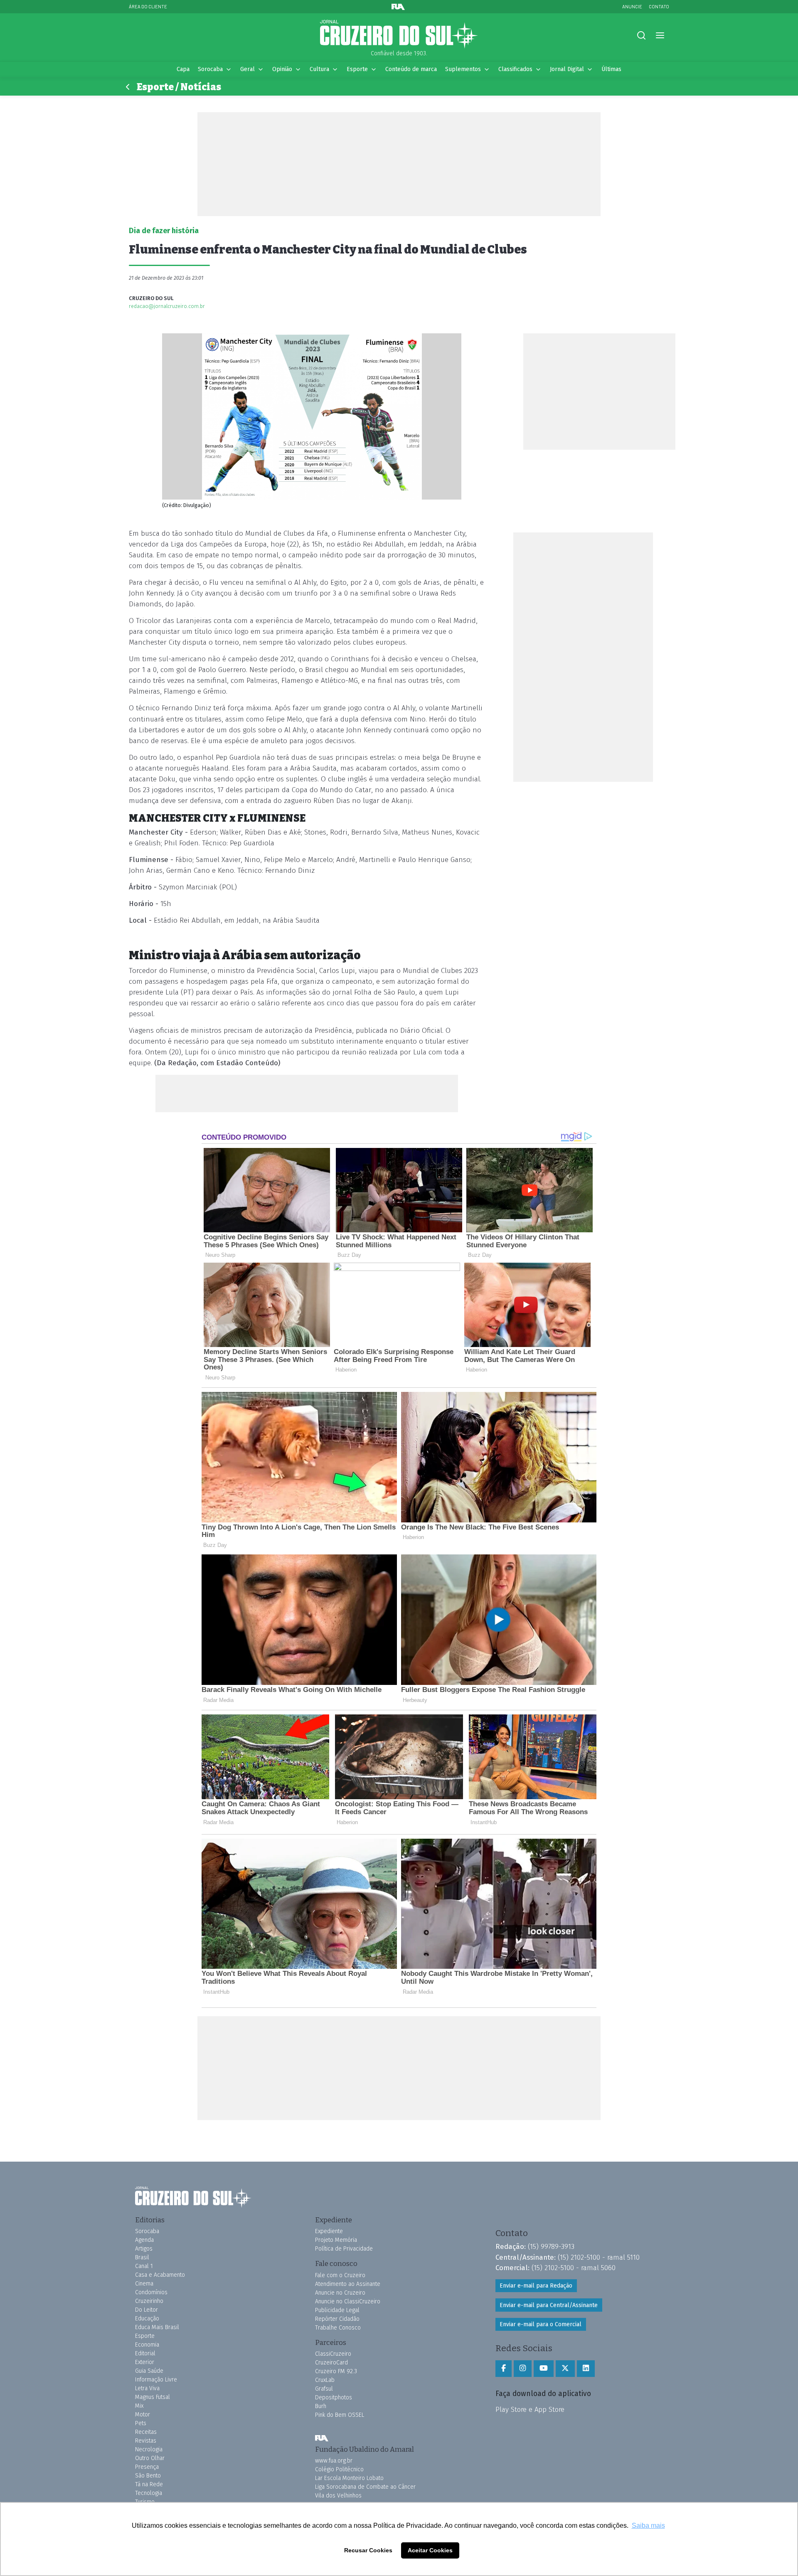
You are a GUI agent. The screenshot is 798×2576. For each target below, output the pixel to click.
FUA (322, 2438)
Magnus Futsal (153, 2397)
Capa (183, 69)
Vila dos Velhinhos (338, 2496)
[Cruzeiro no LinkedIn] (586, 2369)
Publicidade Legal (337, 2310)
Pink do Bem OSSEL (340, 2415)
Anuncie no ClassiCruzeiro (348, 2301)
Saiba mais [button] (648, 2526)
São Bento (148, 2476)
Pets (141, 2423)
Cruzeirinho (149, 2301)
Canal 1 (144, 2266)
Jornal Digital (567, 69)
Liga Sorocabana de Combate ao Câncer (365, 2487)
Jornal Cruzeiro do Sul (399, 34)
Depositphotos (334, 2397)
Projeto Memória (336, 2240)
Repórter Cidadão (337, 2319)
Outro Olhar (150, 2458)
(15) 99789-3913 (551, 2246)
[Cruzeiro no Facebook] (504, 2369)
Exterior (145, 2362)
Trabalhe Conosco (338, 2328)
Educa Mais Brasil (157, 2327)
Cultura (319, 69)
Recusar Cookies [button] (368, 2550)
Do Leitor (147, 2310)
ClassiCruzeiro (333, 2354)
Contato (659, 6)
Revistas (146, 2441)
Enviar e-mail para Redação (536, 2286)
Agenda (144, 2240)
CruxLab (325, 2380)
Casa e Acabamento (160, 2275)
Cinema (144, 2284)
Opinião (282, 69)
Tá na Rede (149, 2484)
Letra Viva (147, 2388)
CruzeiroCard (331, 2363)
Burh (321, 2406)
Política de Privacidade (344, 2249)
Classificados (515, 69)
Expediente (329, 2231)
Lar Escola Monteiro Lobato (349, 2478)
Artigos (144, 2249)
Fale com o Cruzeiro (340, 2275)
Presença (147, 2467)
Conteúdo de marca (411, 69)
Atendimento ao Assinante (348, 2284)
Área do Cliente (148, 6)
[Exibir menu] (660, 36)
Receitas (146, 2432)
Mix (139, 2406)
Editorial (145, 2353)
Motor (143, 2415)
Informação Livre (156, 2380)
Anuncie (632, 6)
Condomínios (151, 2292)
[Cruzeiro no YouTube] (544, 2369)
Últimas (611, 69)
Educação (147, 2319)
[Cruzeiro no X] (565, 2369)
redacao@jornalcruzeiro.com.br (167, 306)
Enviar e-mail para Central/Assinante (549, 2305)
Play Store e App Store (530, 2409)
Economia (147, 2345)
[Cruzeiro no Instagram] (523, 2369)
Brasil (142, 2257)
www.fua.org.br (334, 2461)
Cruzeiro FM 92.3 (336, 2371)
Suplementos (463, 69)
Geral (248, 69)
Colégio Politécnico (339, 2469)
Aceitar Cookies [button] (430, 2550)
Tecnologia (149, 2493)
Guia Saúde (149, 2371)
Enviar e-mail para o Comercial (541, 2324)
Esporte (357, 69)
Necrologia (149, 2449)
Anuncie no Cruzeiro (340, 2293)
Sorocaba (210, 69)
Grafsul (324, 2389)
